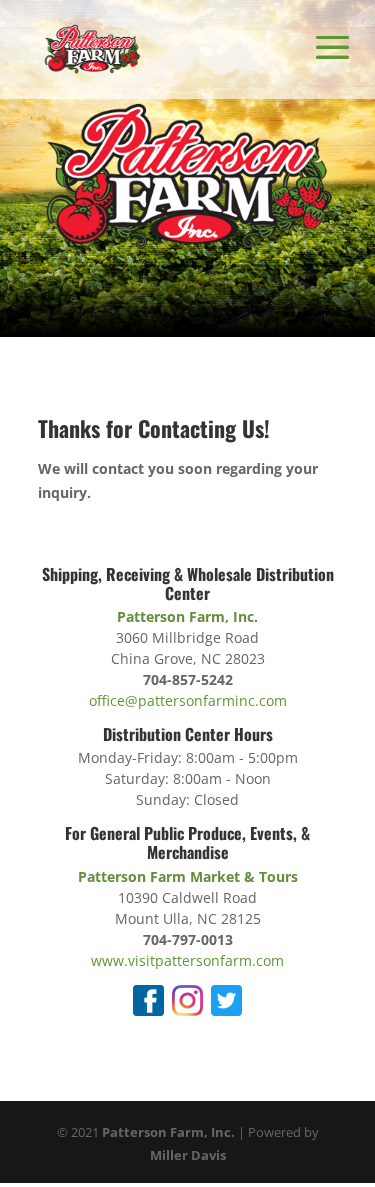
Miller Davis (188, 1155)
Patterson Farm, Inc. (168, 1132)
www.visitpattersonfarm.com (187, 960)
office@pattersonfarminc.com (188, 700)
